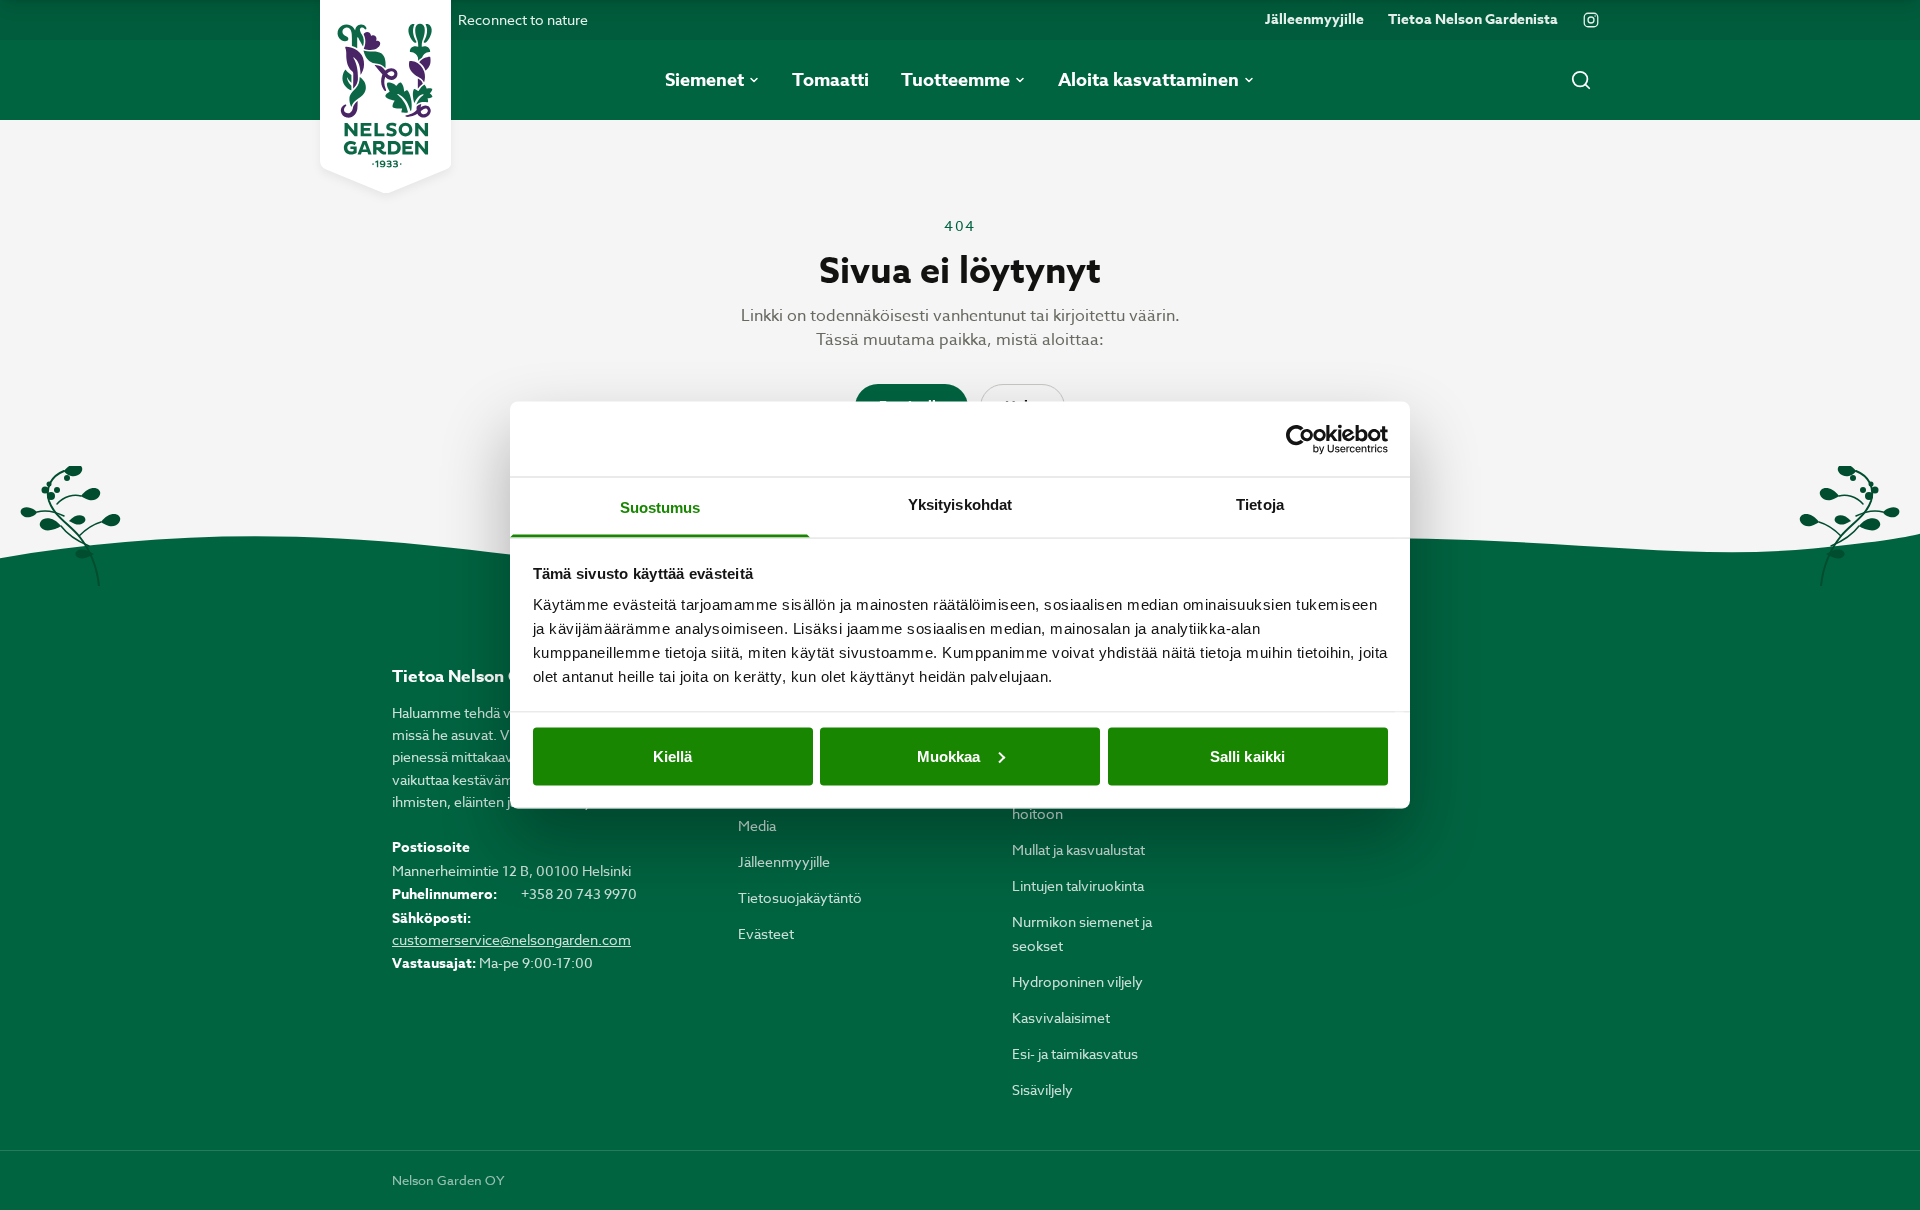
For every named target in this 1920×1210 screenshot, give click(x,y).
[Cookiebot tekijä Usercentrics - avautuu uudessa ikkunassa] (1300, 439)
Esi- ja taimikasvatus (1075, 1053)
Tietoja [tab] (1260, 504)
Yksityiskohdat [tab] (960, 504)
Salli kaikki (1247, 755)
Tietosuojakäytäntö (800, 897)
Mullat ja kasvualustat (1078, 849)
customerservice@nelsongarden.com (511, 939)
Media (757, 825)
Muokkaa (949, 755)
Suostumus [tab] (660, 507)
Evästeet (766, 933)
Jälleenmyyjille (1314, 20)
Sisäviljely (1042, 1089)
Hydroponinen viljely (1077, 981)
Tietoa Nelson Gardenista (1473, 20)
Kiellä (673, 755)
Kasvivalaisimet (1061, 1017)
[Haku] (1581, 80)
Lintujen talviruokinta (1078, 885)
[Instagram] (1591, 20)
